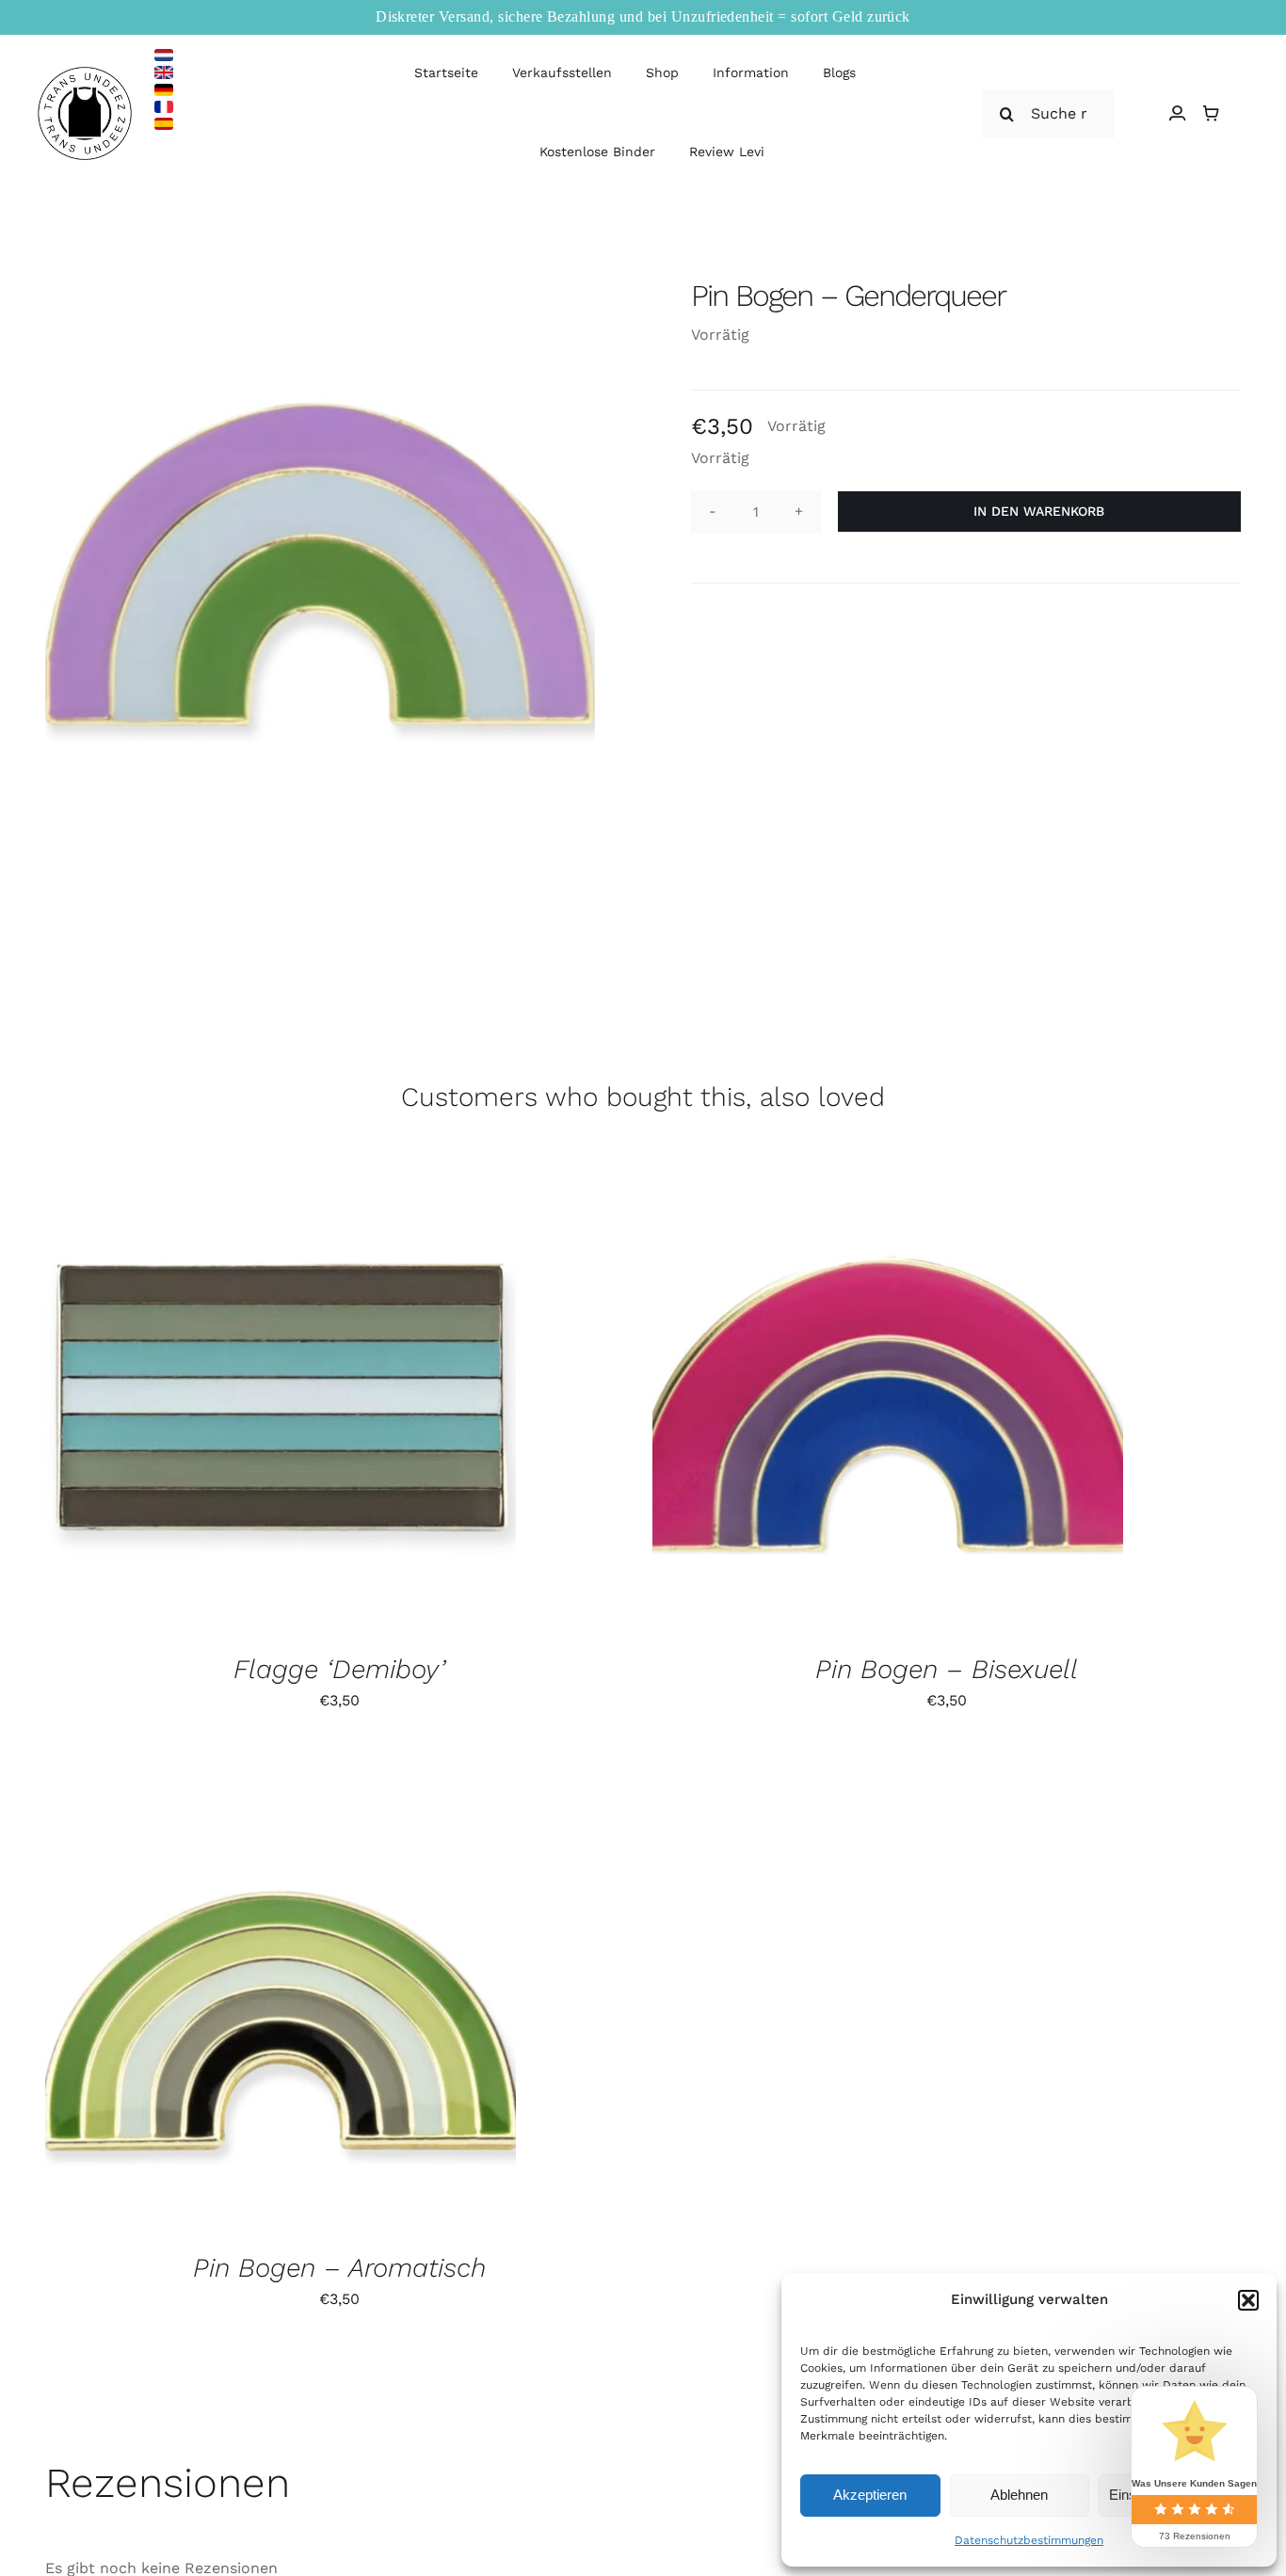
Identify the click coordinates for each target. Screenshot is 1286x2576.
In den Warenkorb (1039, 511)
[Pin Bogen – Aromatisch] (281, 1997)
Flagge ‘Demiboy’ (339, 1669)
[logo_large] (85, 74)
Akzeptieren (870, 2495)
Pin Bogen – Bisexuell (947, 1669)
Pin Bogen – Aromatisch (339, 2268)
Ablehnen (1019, 2495)
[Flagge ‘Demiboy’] (281, 1399)
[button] (1248, 2300)
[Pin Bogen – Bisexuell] (888, 1399)
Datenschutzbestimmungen (1029, 2540)
